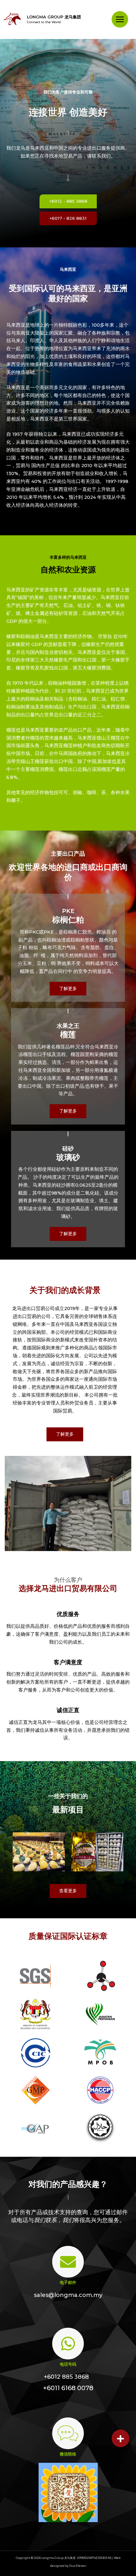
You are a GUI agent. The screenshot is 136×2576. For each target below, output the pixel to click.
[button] (68, 989)
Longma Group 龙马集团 (54, 17)
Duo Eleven (78, 2566)
